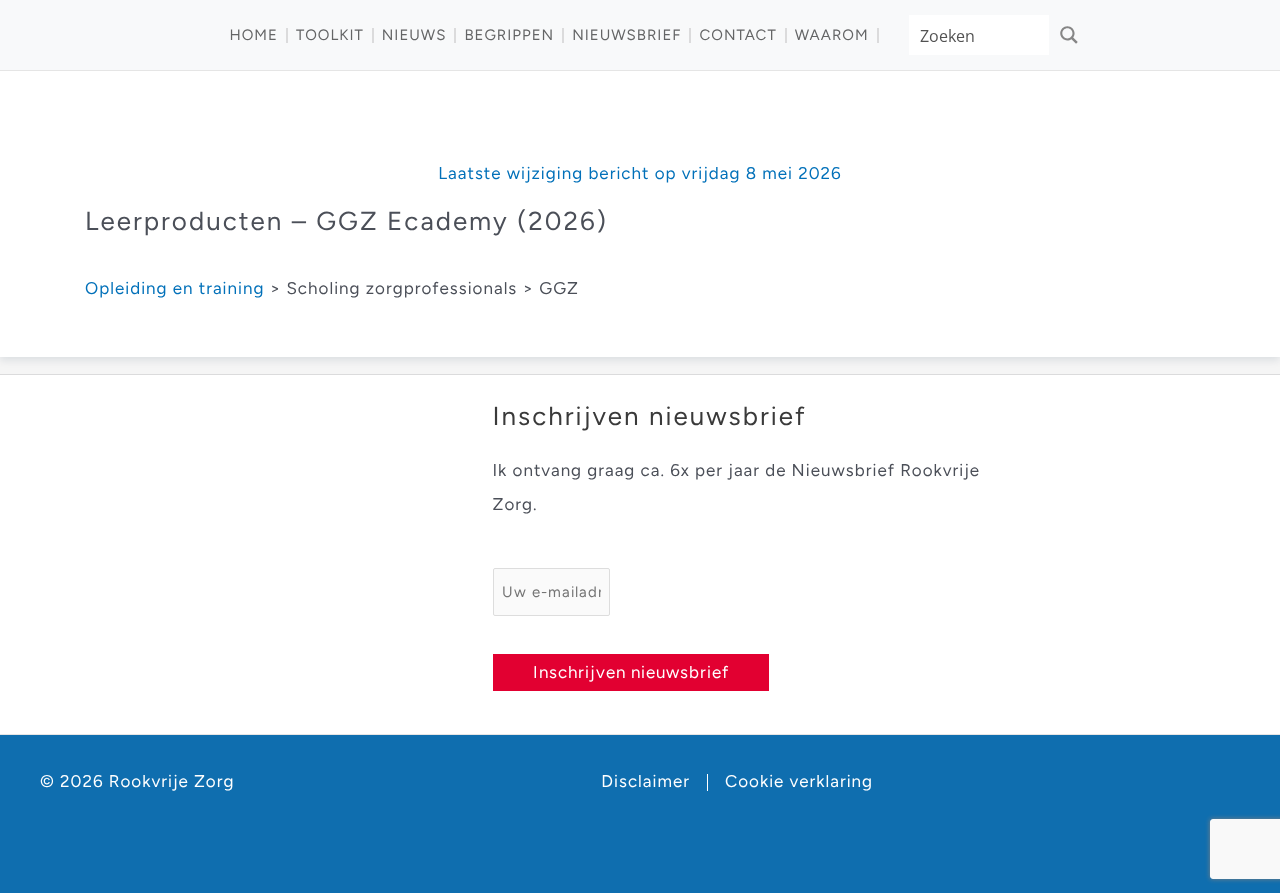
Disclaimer (645, 782)
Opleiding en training (174, 289)
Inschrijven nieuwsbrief (631, 672)
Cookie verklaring (799, 782)
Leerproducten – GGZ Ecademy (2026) (346, 221)
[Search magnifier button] (1069, 35)
